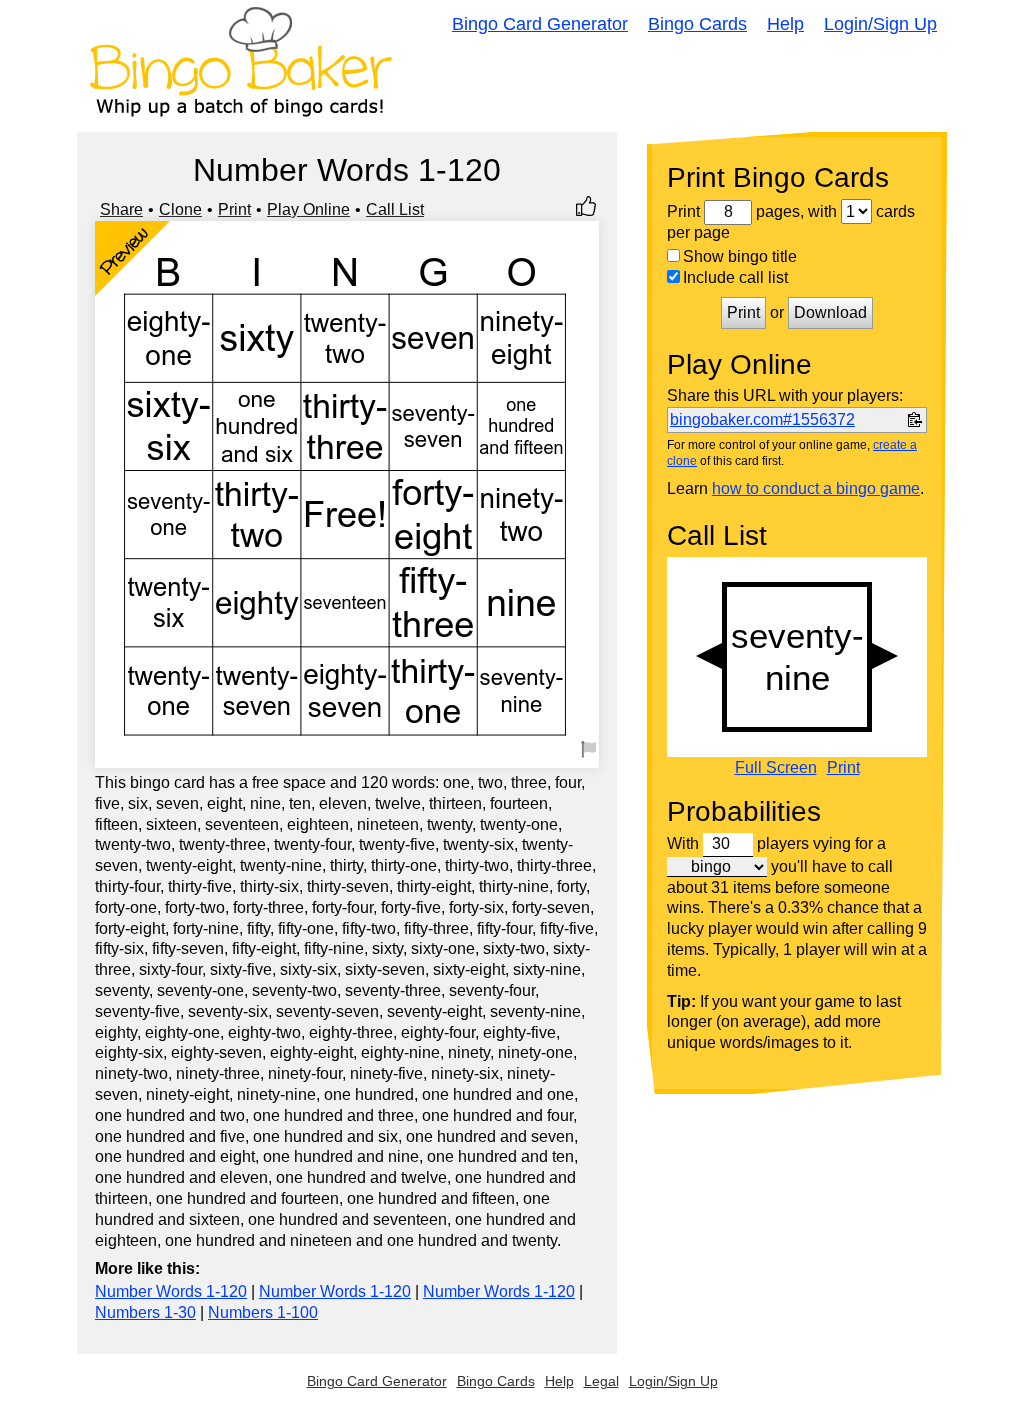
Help (785, 24)
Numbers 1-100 (263, 1312)
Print (234, 209)
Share (121, 209)
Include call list (735, 277)
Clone (180, 209)
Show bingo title (740, 256)
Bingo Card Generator (540, 24)
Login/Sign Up (880, 24)
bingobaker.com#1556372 (762, 419)
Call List (395, 209)
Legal (601, 1381)
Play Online (308, 209)
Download (830, 312)
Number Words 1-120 (171, 1291)
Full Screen (776, 768)
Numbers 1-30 (145, 1312)
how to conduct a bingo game (816, 488)
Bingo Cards (697, 24)
